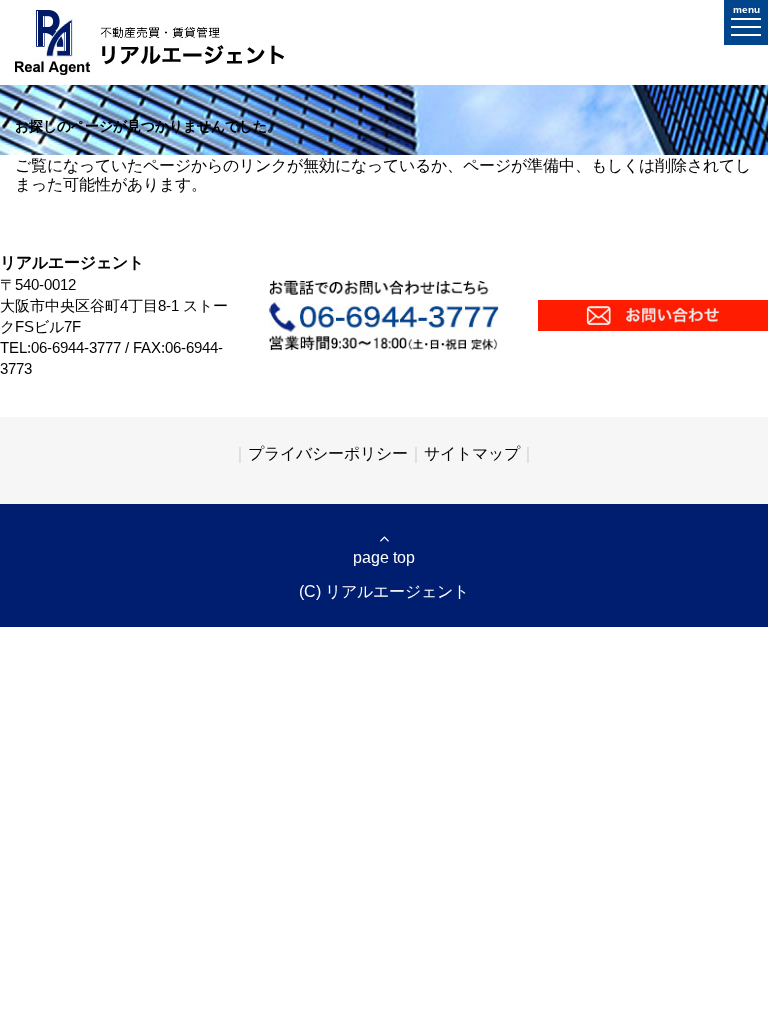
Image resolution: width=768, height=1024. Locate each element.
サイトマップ (472, 453)
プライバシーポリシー (328, 453)
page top (384, 557)
